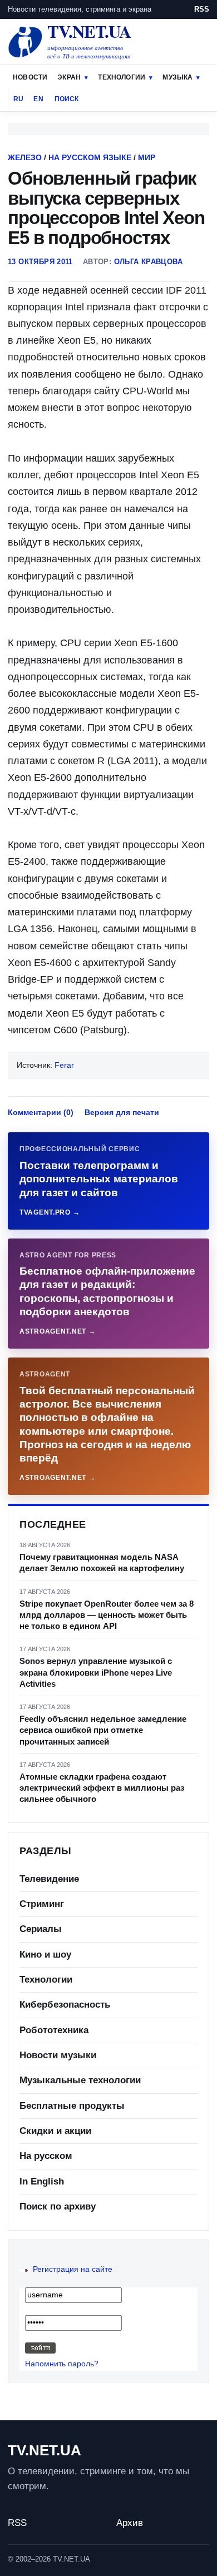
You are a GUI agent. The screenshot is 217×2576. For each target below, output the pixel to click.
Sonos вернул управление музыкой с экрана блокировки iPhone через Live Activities (96, 1672)
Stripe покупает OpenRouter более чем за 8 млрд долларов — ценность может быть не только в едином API (107, 1615)
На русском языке (90, 157)
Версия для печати (122, 1112)
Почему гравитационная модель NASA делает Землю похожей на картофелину (102, 1562)
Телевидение (49, 1879)
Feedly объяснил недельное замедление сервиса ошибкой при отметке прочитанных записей (103, 1730)
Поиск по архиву (58, 2206)
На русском (46, 2156)
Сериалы (41, 1929)
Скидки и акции (55, 2131)
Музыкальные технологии (80, 2080)
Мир (147, 157)
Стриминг (42, 1904)
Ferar (64, 1065)
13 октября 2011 (40, 262)
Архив (130, 2523)
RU (18, 99)
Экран (69, 77)
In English (42, 2181)
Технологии (122, 77)
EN (38, 99)
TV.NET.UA (45, 2450)
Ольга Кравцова (148, 262)
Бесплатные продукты (72, 2106)
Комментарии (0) (41, 1112)
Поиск (67, 99)
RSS (202, 9)
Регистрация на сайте (73, 2269)
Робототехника (54, 2030)
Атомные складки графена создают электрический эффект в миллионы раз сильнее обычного (102, 1788)
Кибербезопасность (65, 2005)
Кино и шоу (45, 1955)
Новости (30, 77)
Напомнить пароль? (62, 2364)
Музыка (177, 77)
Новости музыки (58, 2055)
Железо (25, 157)
